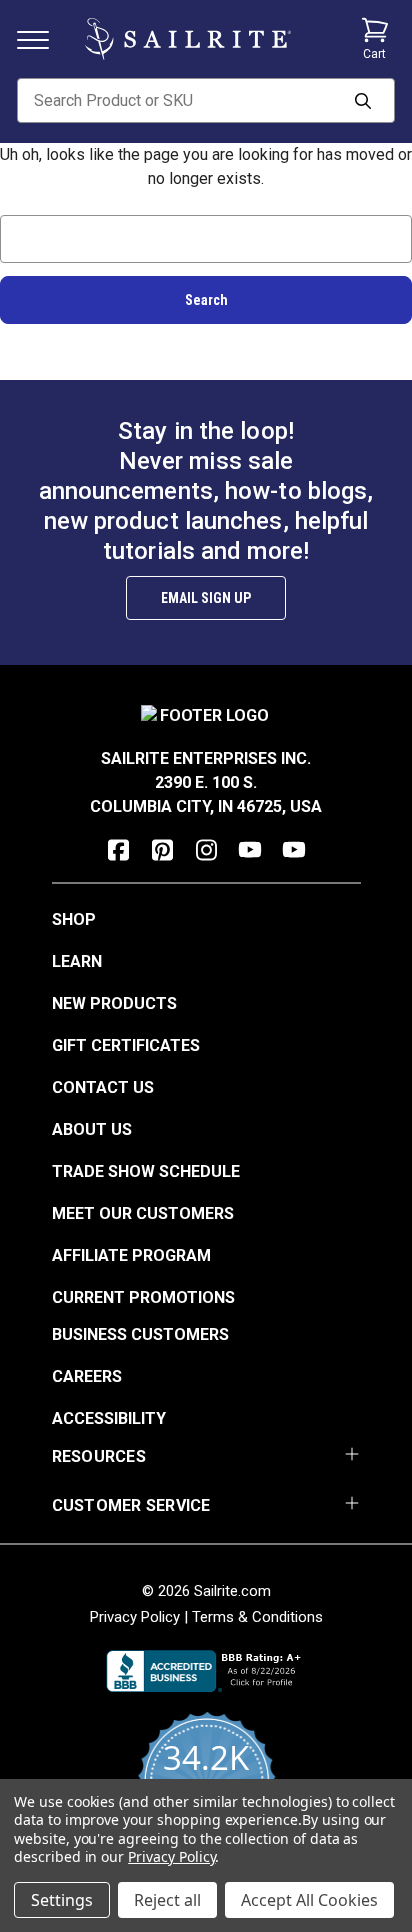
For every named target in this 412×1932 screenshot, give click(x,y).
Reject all (167, 1900)
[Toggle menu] (41, 38)
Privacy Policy (135, 1617)
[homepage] (188, 39)
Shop (74, 919)
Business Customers (140, 1334)
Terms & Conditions (257, 1617)
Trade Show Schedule (146, 1171)
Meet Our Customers (143, 1213)
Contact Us (103, 1087)
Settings (62, 1900)
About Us (92, 1129)
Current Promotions (143, 1297)
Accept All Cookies (309, 1900)
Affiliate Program (131, 1255)
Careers (87, 1376)
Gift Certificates (126, 1045)
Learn (77, 961)
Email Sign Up (206, 598)
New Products (114, 1003)
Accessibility (109, 1418)
